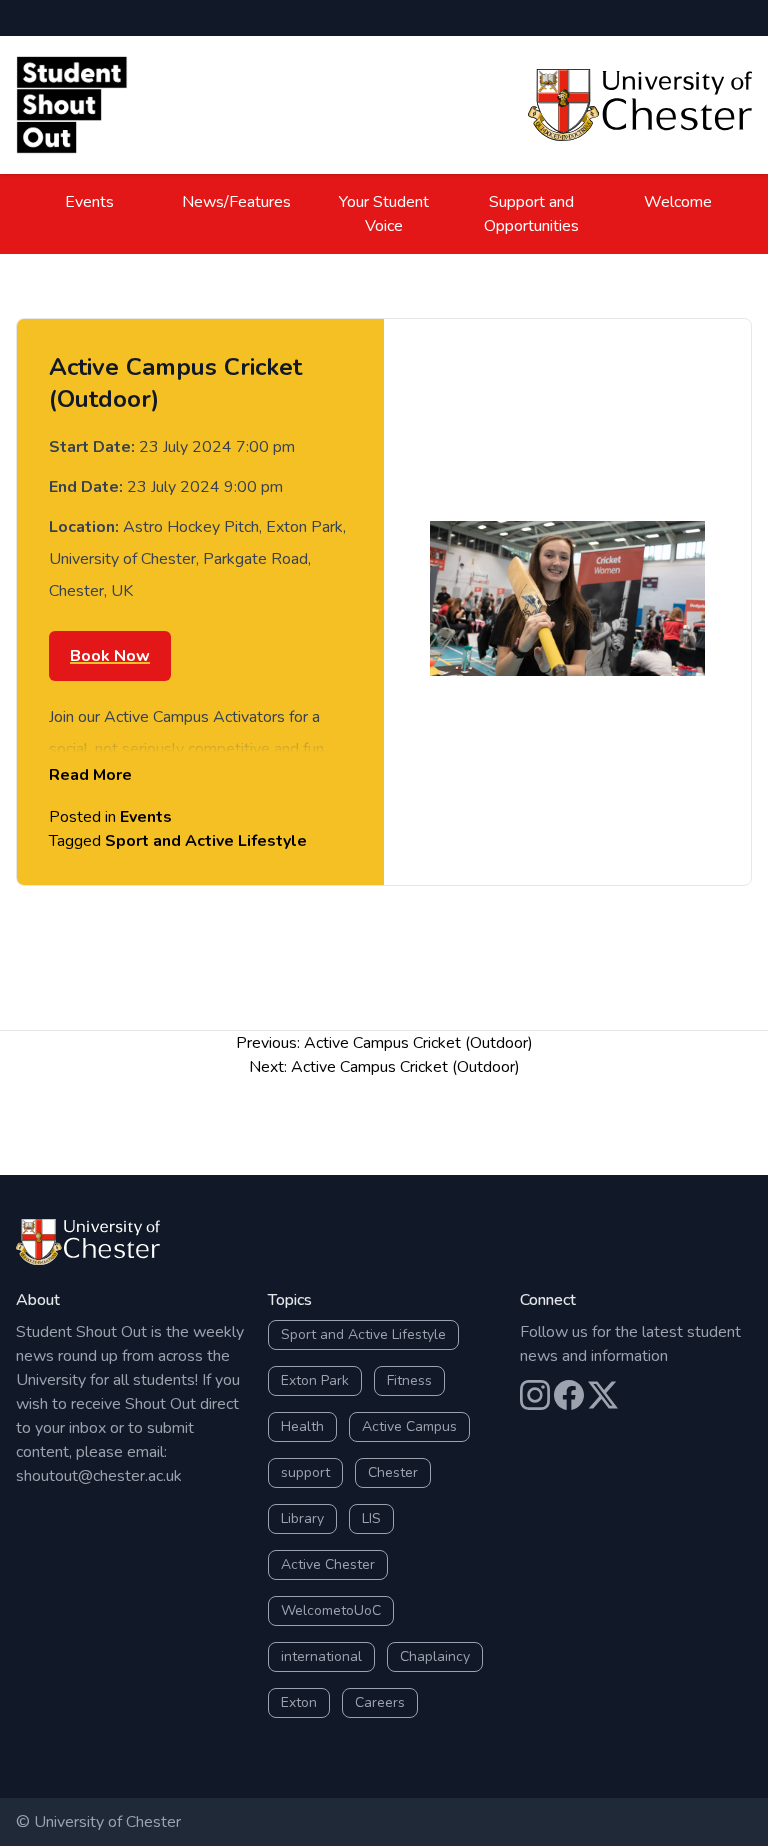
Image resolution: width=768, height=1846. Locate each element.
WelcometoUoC (331, 1610)
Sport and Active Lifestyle (206, 841)
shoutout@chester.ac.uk (99, 1476)
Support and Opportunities (531, 214)
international (321, 1656)
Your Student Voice (384, 214)
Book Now (110, 656)
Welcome (678, 202)
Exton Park (315, 1380)
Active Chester (328, 1564)
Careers (380, 1702)
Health (302, 1426)
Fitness (409, 1380)
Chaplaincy (435, 1656)
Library (302, 1518)
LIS (371, 1518)
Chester (393, 1472)
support (305, 1472)
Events (89, 202)
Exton (299, 1702)
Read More (90, 775)
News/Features (236, 202)
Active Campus (409, 1426)
